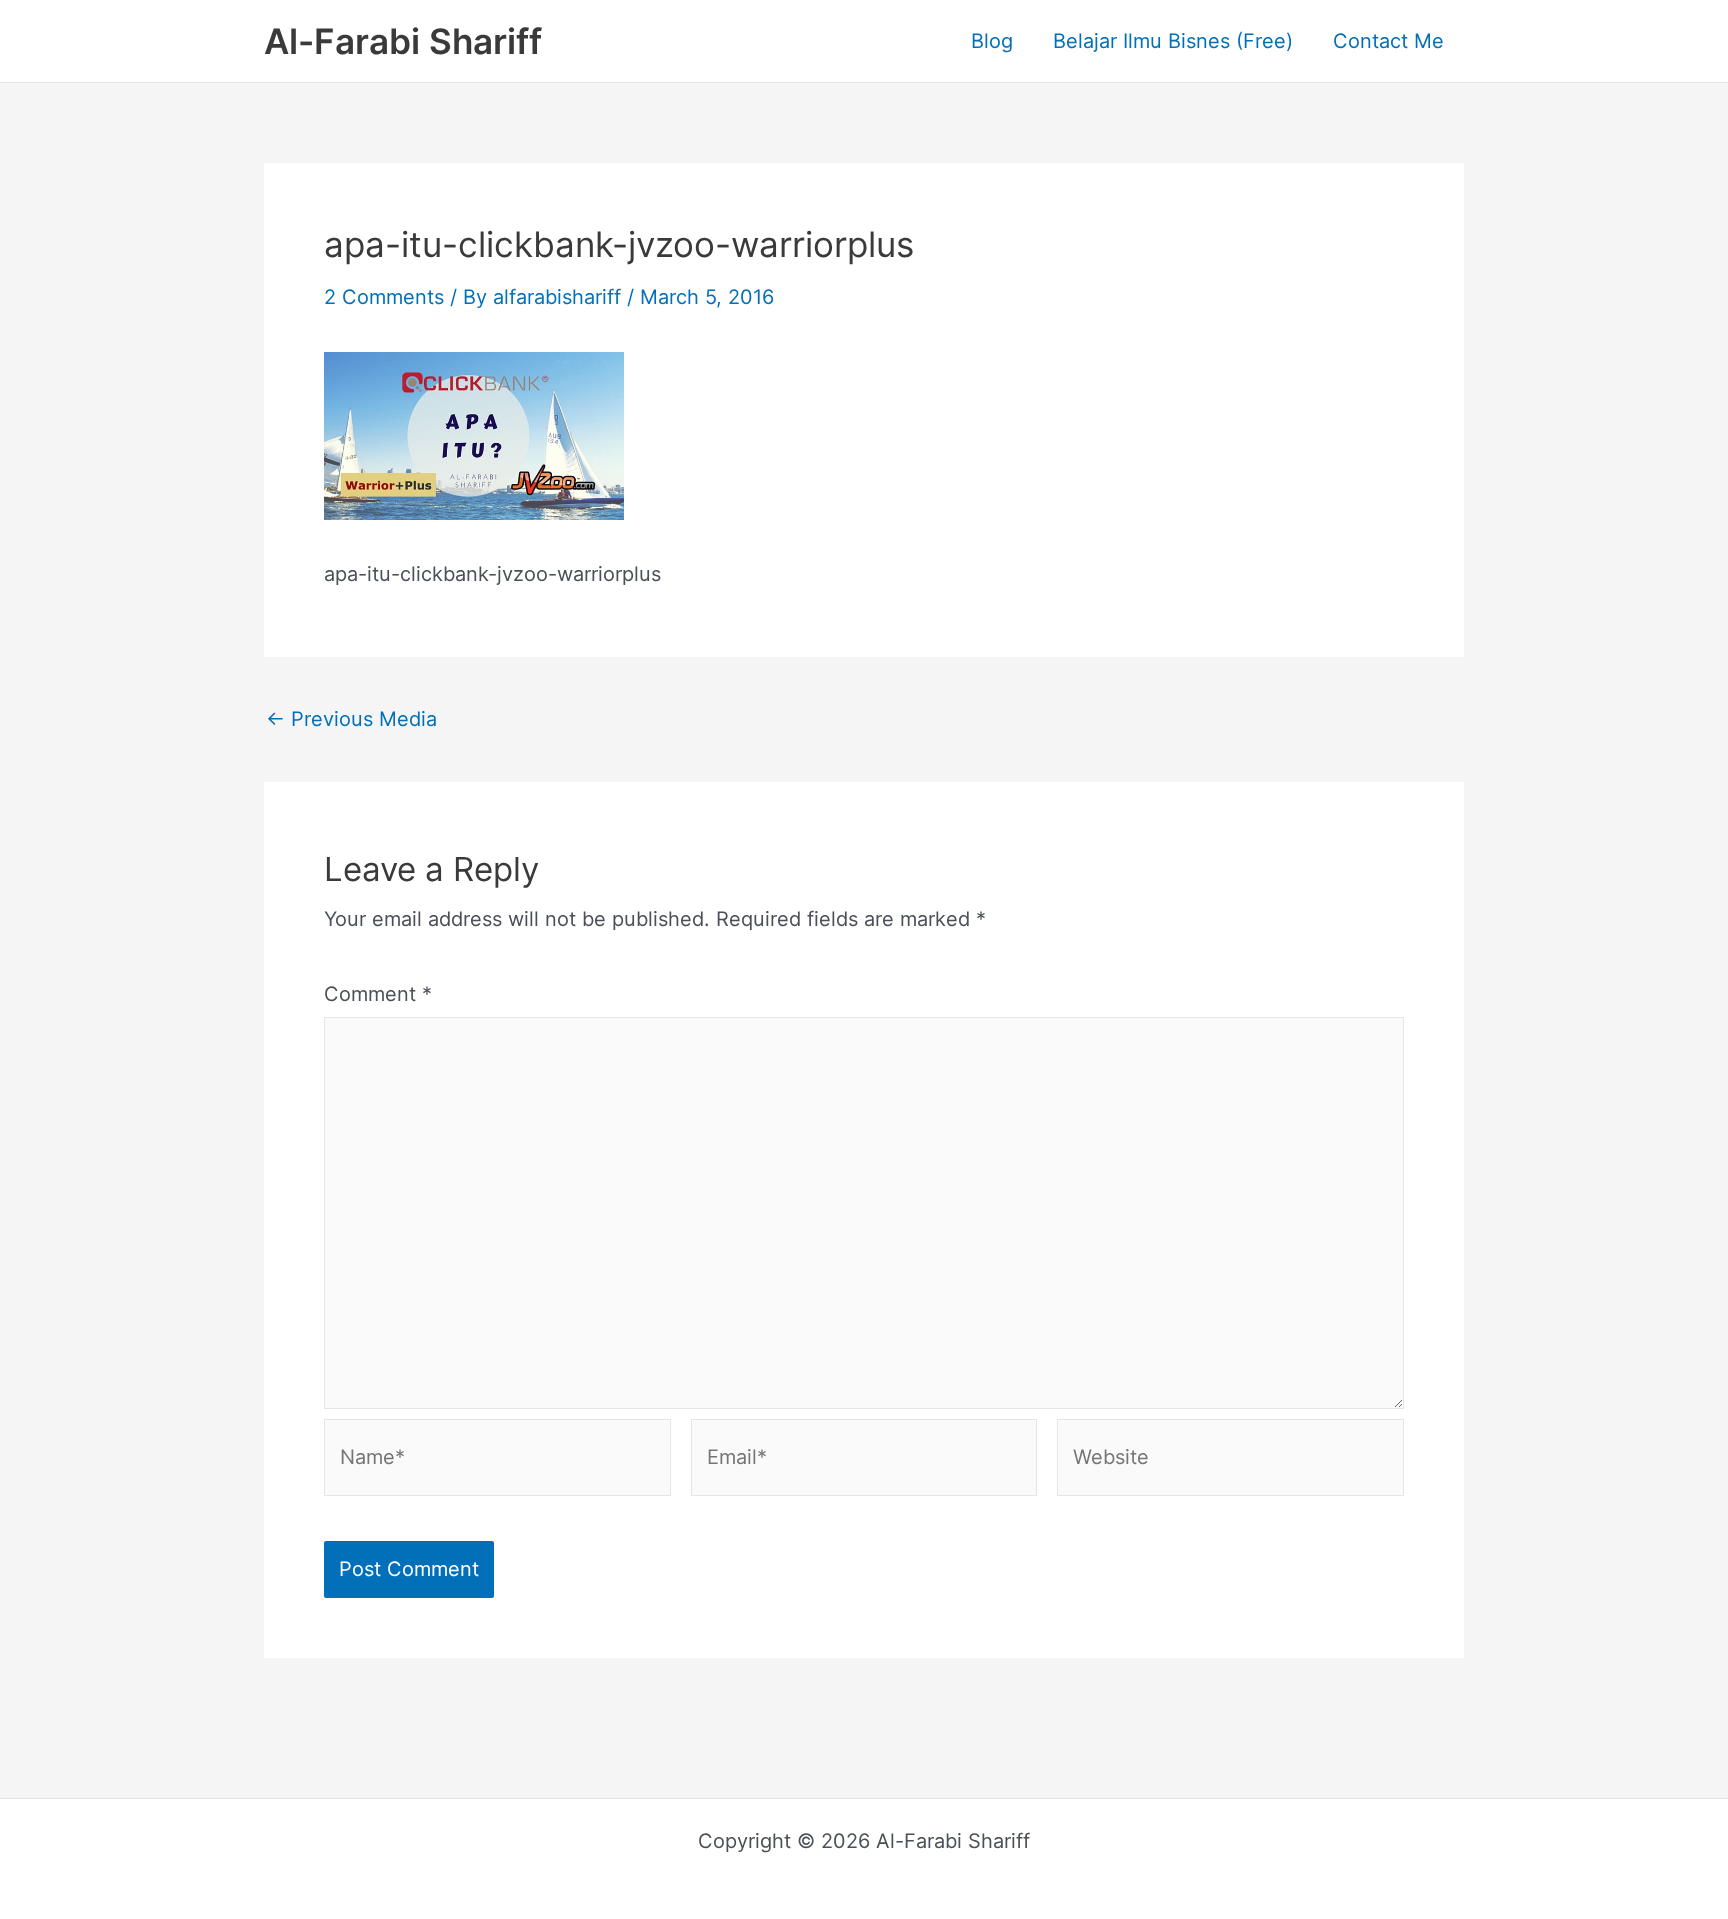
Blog (992, 41)
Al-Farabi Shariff (403, 41)
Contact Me (1388, 41)
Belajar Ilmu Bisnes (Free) (1173, 41)
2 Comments (384, 297)
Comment (378, 994)
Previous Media (351, 719)
